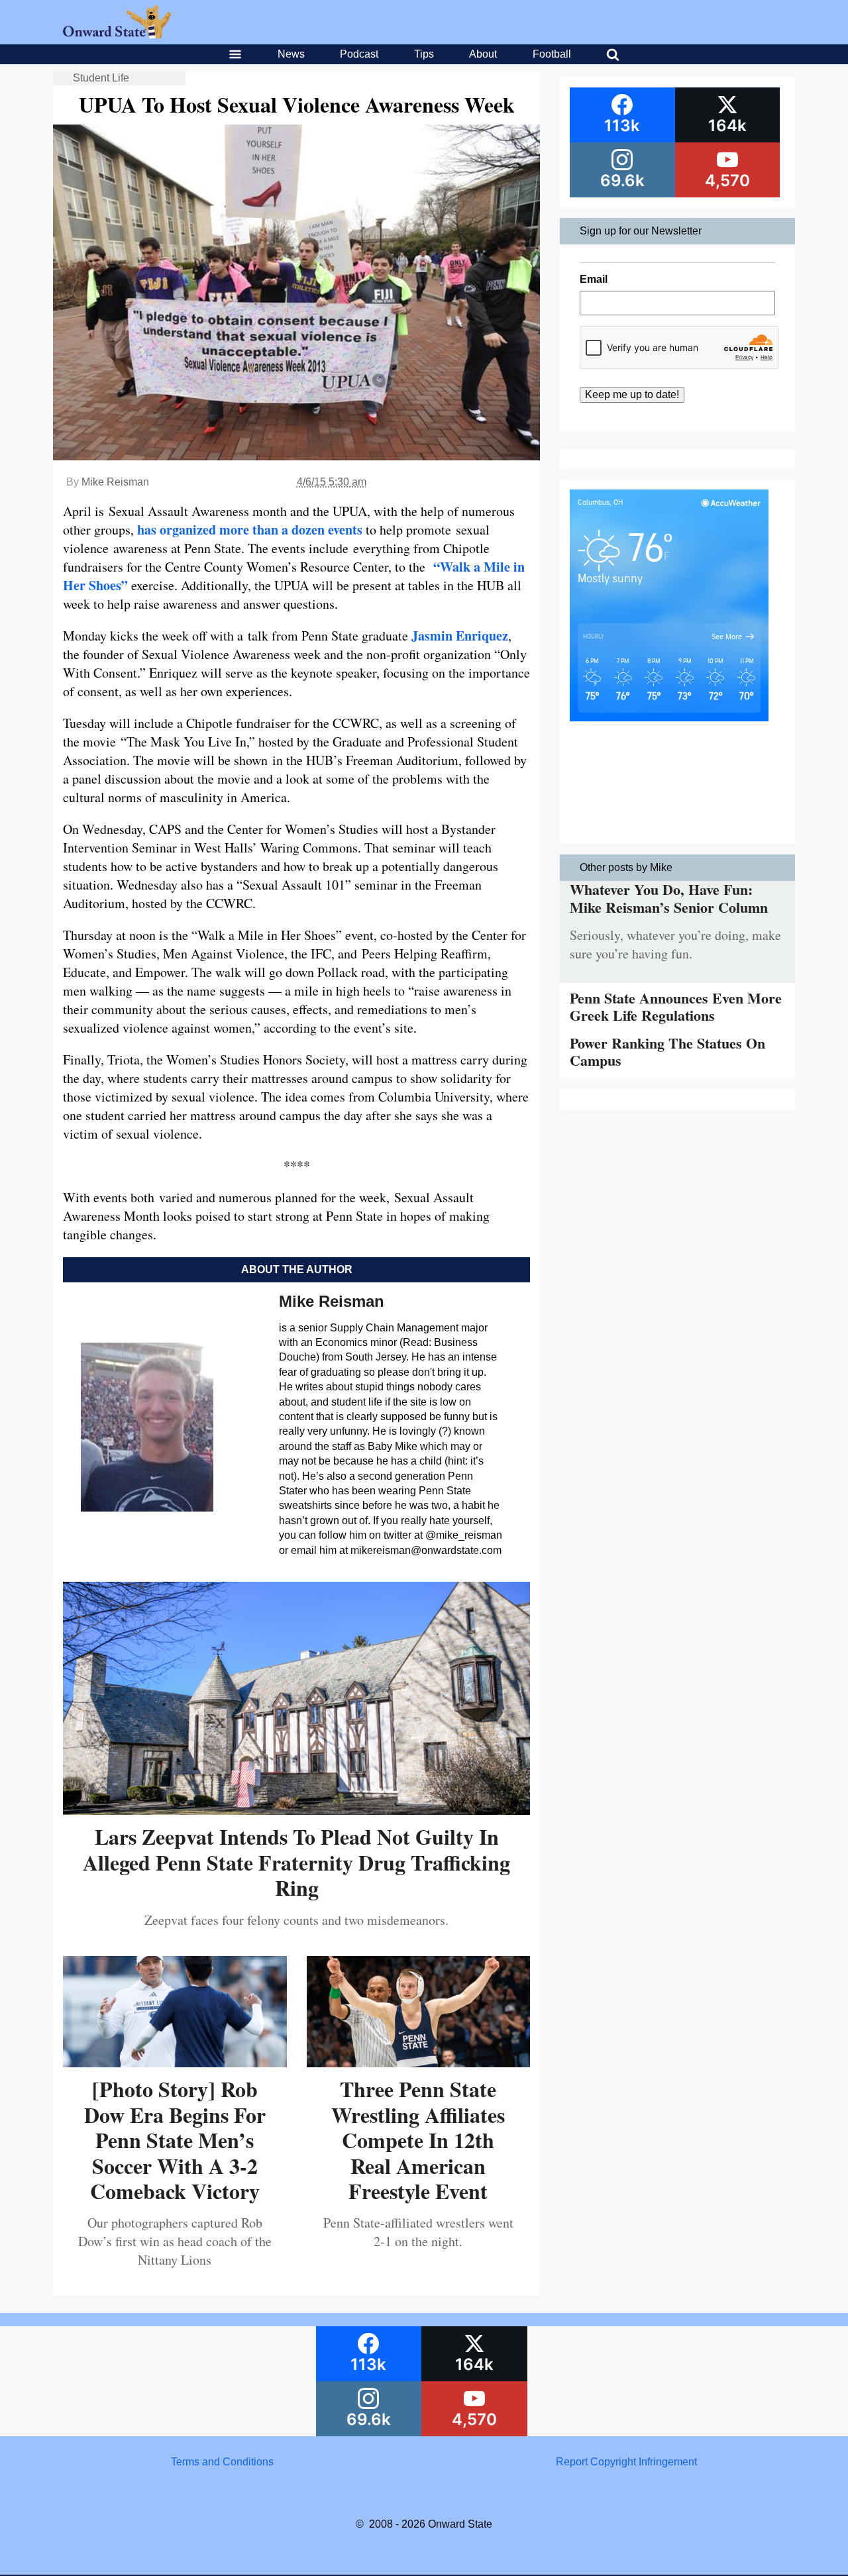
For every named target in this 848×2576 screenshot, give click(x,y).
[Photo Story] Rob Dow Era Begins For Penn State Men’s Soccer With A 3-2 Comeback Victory (175, 2140)
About (483, 54)
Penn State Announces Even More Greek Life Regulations (676, 1006)
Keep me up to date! (632, 394)
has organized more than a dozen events (250, 530)
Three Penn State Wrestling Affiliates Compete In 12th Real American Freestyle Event (418, 2140)
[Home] (117, 35)
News (291, 54)
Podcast (359, 54)
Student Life (101, 78)
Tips (424, 54)
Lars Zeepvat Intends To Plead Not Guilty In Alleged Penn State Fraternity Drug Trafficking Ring (296, 1862)
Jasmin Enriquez (460, 636)
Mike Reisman (115, 482)
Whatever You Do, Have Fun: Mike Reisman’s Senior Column (669, 898)
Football (552, 54)
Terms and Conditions (222, 2462)
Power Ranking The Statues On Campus (667, 1052)
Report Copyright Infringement (626, 2462)
